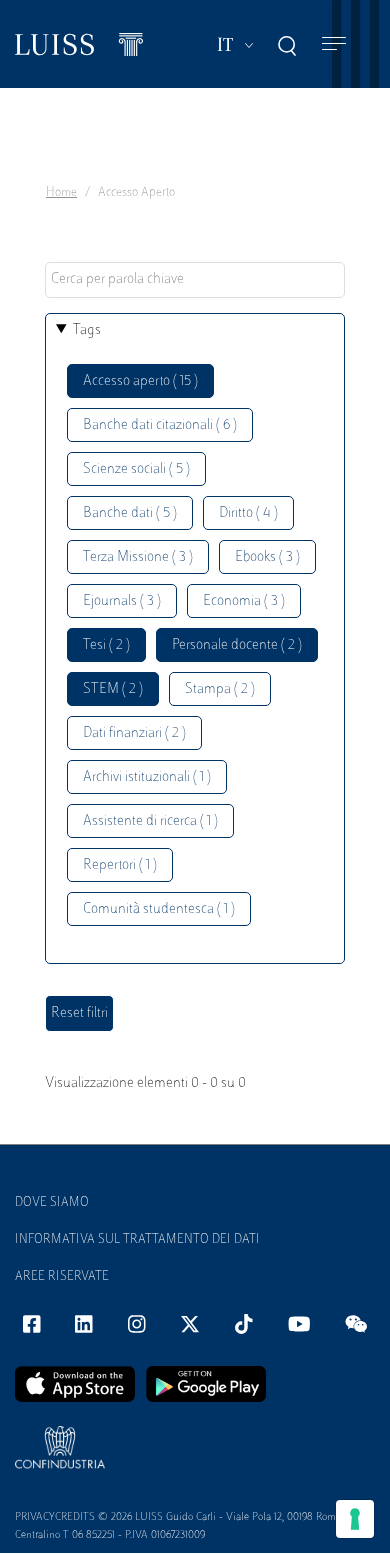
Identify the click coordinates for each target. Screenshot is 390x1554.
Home (61, 193)
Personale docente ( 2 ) (237, 645)
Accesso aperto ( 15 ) (140, 381)
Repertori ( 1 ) (120, 865)
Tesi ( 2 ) (106, 645)
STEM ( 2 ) (113, 689)
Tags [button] (87, 330)
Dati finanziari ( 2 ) (134, 733)
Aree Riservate (62, 1277)
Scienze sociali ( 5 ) (136, 469)
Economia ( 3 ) (244, 601)
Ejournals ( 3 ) (122, 601)
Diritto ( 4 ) (248, 513)
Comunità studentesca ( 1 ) (159, 909)
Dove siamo (52, 1203)
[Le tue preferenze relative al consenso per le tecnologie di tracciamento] (355, 1519)
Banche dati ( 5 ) (130, 513)
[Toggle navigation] (334, 44)
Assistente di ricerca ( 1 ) (150, 821)
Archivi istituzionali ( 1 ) (147, 777)
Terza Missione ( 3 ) (138, 557)
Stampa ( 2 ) (220, 689)
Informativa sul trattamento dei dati (137, 1240)
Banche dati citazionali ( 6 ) (160, 425)
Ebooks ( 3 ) (267, 557)
